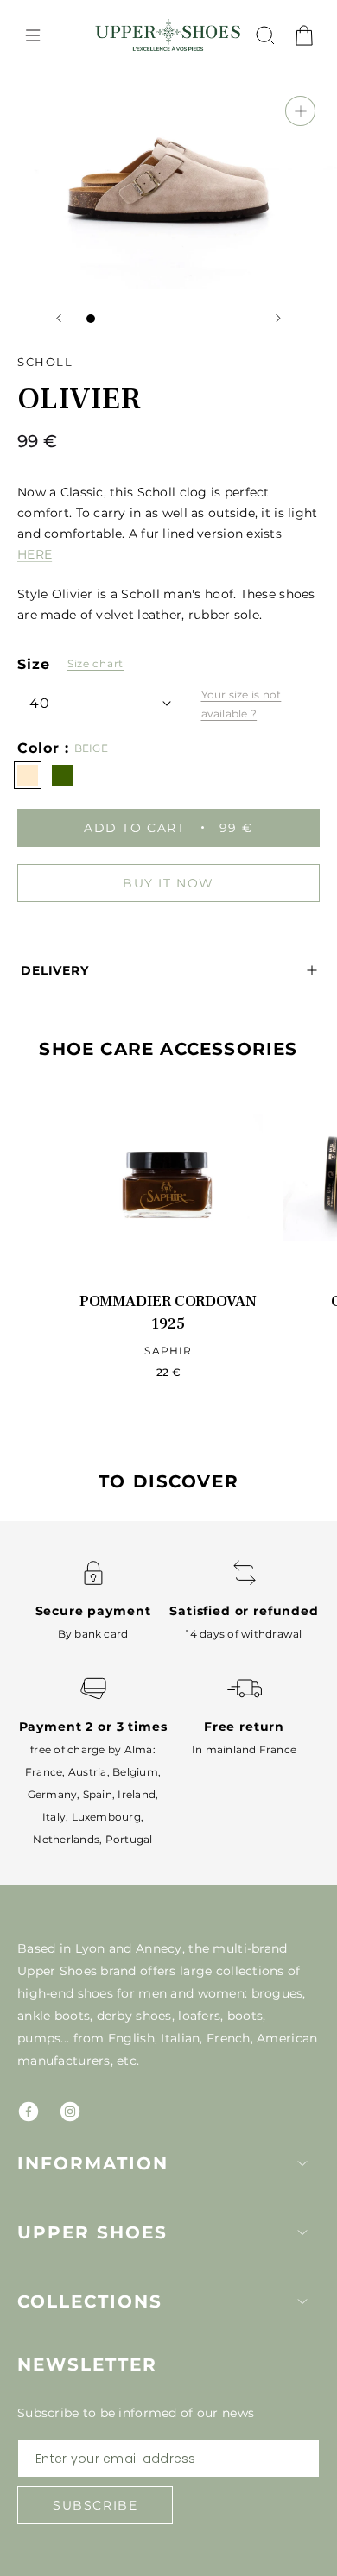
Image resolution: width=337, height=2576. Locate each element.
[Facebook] (29, 2112)
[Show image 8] (212, 319)
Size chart (95, 663)
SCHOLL (45, 362)
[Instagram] (70, 2112)
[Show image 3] (125, 319)
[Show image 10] (246, 319)
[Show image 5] (160, 319)
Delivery (55, 970)
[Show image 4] (143, 319)
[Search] (265, 35)
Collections (90, 2301)
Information (93, 2163)
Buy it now (168, 883)
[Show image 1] (91, 319)
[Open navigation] (33, 35)
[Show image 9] (229, 319)
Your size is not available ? (242, 704)
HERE (35, 554)
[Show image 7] (194, 319)
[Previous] (59, 318)
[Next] (278, 318)
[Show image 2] (108, 319)
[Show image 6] (177, 319)
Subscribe (95, 2505)
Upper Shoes (92, 2232)
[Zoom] (300, 111)
